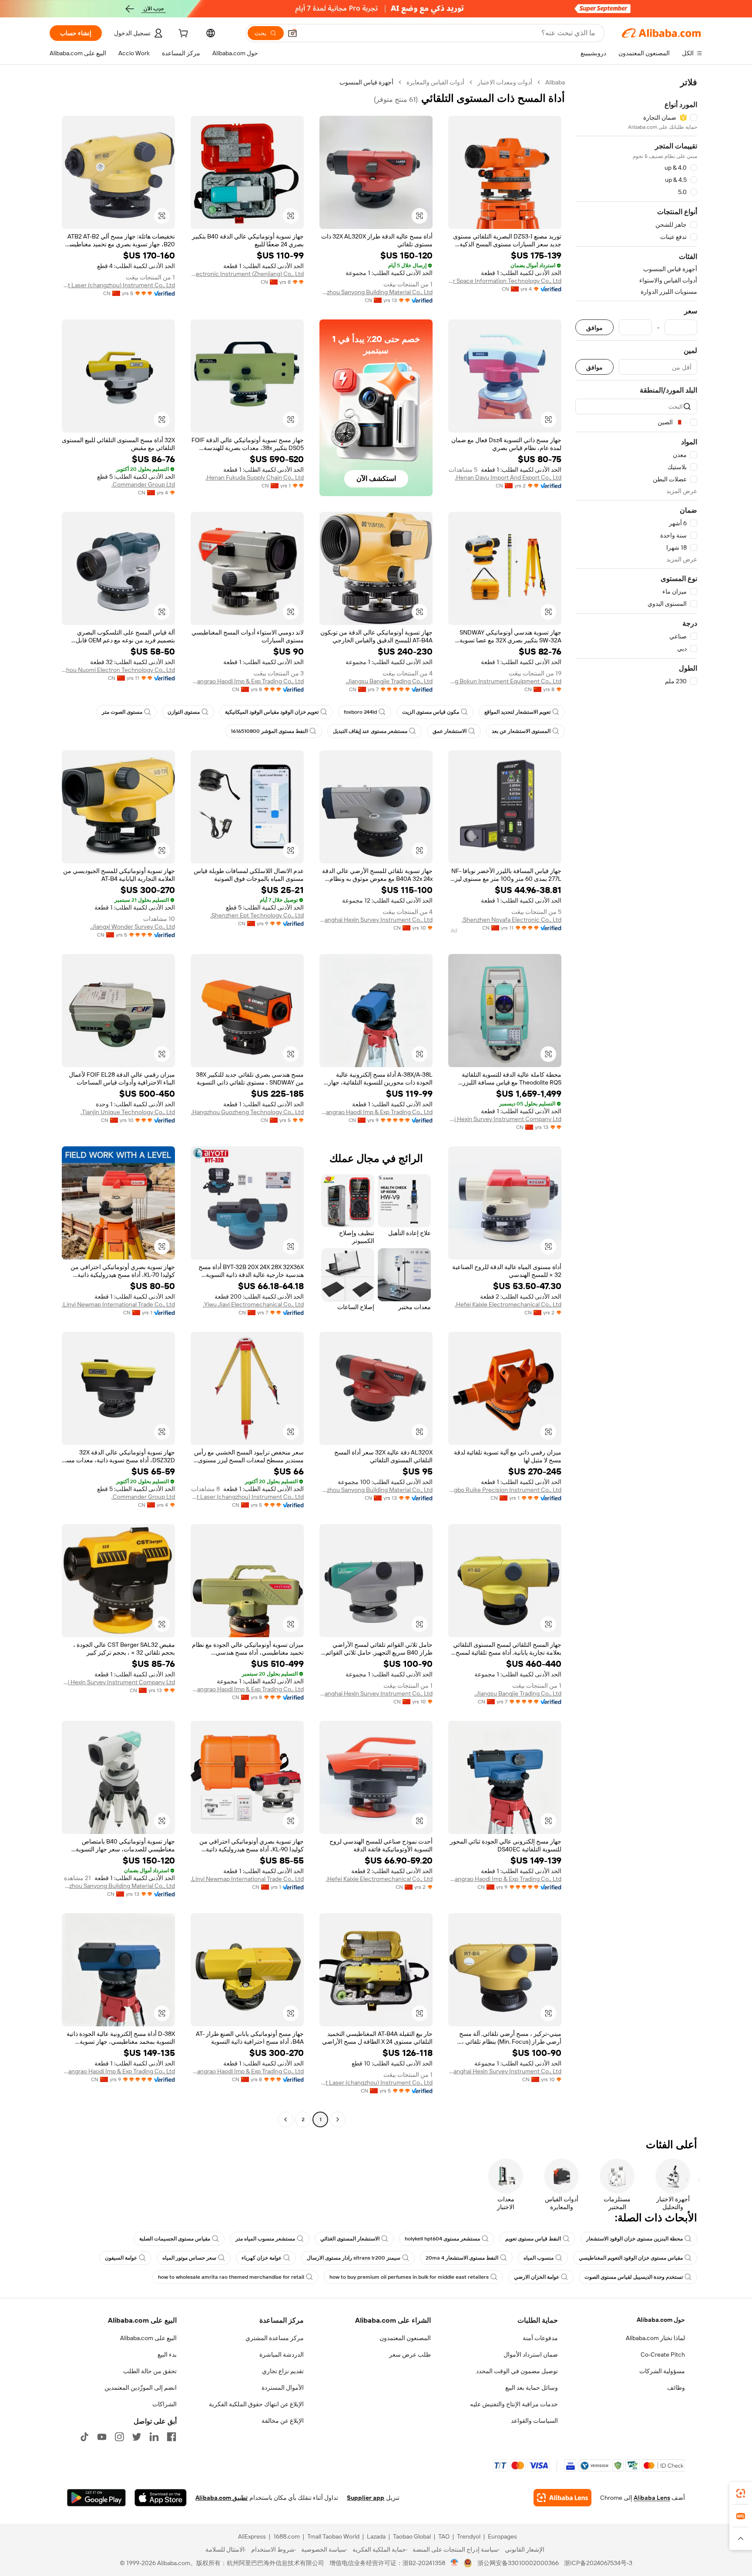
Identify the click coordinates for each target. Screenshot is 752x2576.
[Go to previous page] (338, 2119)
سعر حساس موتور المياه (189, 2258)
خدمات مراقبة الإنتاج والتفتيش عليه (514, 2404)
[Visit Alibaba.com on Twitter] (137, 2437)
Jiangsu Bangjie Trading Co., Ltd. (389, 681)
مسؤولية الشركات (662, 2371)
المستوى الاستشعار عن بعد (521, 731)
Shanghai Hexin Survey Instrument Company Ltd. (505, 1119)
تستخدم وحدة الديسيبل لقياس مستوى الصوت (634, 2277)
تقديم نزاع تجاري (283, 2371)
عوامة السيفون (121, 2258)
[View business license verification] (455, 2563)
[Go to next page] (285, 2119)
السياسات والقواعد (534, 2421)
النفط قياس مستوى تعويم (533, 2239)
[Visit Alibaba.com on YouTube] (102, 2437)
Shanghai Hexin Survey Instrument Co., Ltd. (376, 920)
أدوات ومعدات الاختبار (505, 82)
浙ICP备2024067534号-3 (598, 2563)
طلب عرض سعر (410, 2354)
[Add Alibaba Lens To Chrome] (562, 2498)
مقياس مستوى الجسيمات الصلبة (175, 2239)
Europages (502, 2536)
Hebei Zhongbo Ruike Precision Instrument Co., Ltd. (505, 1490)
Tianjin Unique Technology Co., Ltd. (128, 1112)
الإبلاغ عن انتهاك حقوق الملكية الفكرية (256, 2404)
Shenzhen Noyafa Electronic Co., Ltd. (512, 920)
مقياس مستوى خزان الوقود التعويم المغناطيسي (631, 2258)
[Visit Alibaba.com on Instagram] (119, 2437)
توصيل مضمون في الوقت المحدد (517, 2371)
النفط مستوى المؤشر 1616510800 (269, 731)
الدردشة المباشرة (282, 2354)
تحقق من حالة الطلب (150, 2371)
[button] (292, 33)
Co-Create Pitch (663, 2354)
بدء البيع (167, 2354)
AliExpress (252, 2536)
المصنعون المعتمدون (405, 2338)
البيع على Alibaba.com (148, 2338)
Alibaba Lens (652, 2498)
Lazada (376, 2536)
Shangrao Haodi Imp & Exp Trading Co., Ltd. (247, 681)
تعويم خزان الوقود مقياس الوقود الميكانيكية (272, 712)
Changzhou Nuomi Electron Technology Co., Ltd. (118, 670)
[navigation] (636, 1102)
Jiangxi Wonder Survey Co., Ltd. (133, 927)
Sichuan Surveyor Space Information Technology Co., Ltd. (505, 281)
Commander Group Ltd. (143, 484)
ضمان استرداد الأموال (531, 2354)
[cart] (182, 34)
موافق (594, 327)
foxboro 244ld (360, 712)
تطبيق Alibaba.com (222, 2498)
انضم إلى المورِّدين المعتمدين (141, 2388)
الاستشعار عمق (450, 731)
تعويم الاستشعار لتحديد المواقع (517, 712)
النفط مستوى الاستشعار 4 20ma (462, 2258)
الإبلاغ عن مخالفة (283, 2421)
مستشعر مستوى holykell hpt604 (442, 2239)
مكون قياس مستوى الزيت (431, 712)
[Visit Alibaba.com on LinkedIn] (154, 2437)
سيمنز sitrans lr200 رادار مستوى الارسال (354, 2258)
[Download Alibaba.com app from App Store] (161, 2498)
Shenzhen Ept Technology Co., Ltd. (257, 915)
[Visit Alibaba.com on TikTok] (84, 2437)
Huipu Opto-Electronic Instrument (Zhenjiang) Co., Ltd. (247, 274)
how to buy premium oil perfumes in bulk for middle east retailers (409, 2277)
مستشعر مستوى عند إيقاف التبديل (370, 731)
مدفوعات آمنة (540, 2338)
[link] (741, 2493)
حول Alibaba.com (661, 2320)
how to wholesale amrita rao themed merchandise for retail (231, 2277)
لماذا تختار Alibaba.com (655, 2338)
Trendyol (469, 2536)
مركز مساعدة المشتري (275, 2338)
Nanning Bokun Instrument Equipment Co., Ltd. (505, 681)
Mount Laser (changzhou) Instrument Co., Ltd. (118, 285)
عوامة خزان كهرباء (262, 2258)
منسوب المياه (539, 2258)
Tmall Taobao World (333, 2536)
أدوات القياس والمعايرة (435, 82)
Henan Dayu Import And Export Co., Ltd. (508, 477)
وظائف (676, 2388)
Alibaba (555, 82)
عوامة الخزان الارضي (537, 2277)
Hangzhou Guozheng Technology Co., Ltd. (247, 1112)
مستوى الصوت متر (122, 712)
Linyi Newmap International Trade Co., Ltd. (118, 1304)
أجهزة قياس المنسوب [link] (366, 82)
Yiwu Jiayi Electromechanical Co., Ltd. (253, 1304)
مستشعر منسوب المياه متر (265, 2239)
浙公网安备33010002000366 (518, 2563)
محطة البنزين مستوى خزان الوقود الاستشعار (634, 2239)
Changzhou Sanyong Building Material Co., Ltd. (376, 292)
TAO (444, 2536)
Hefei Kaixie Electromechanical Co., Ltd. (508, 1304)
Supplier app (366, 2498)
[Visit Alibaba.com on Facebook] (171, 2437)
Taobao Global (412, 2536)
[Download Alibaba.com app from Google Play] (96, 2498)
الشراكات (164, 2404)
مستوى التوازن (184, 712)
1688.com (287, 2536)
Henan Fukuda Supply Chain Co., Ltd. (255, 477)
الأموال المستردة (283, 2388)
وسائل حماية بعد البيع (532, 2388)
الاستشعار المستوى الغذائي (350, 2239)
